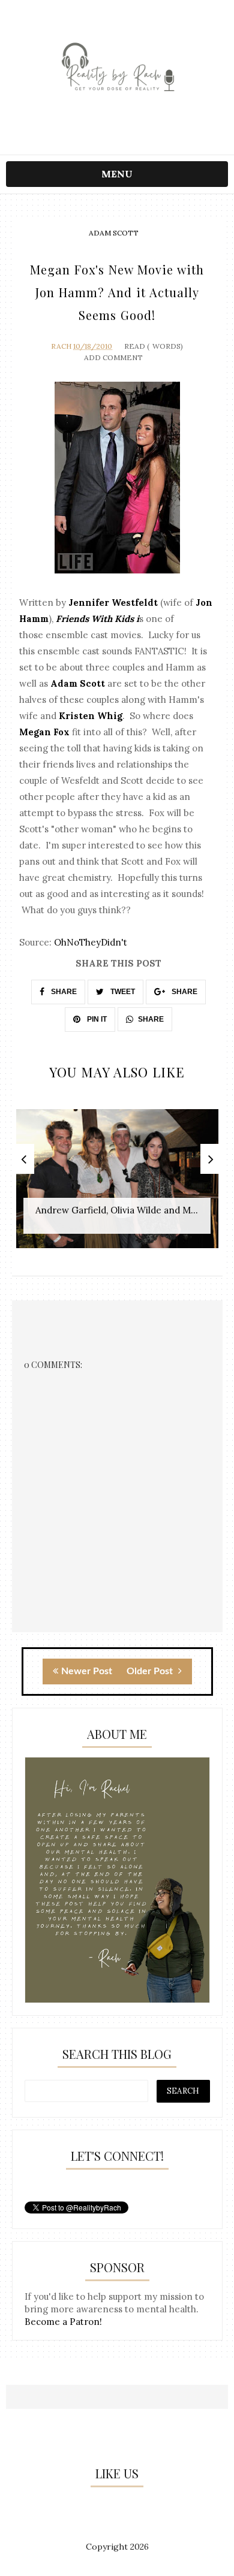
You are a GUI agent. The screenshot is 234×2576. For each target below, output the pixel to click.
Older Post (151, 1671)
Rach (61, 346)
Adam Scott (114, 233)
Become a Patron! (63, 2322)
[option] (117, 1185)
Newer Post (87, 1671)
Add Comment (113, 357)
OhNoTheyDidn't (91, 942)
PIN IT (96, 1019)
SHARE (63, 992)
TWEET (122, 992)
